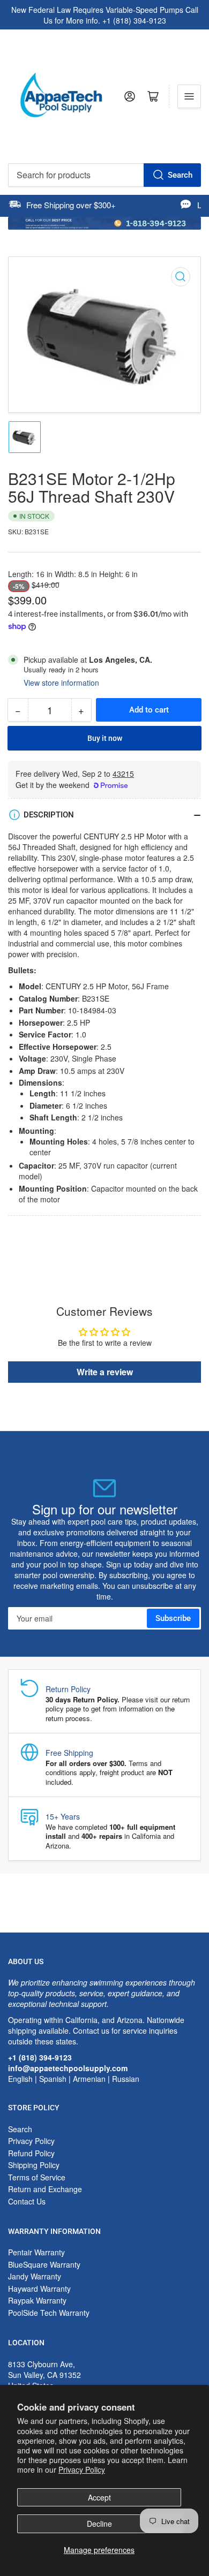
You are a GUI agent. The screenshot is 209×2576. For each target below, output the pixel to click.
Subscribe (173, 1618)
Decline (99, 2524)
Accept (99, 2497)
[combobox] (104, 175)
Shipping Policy (34, 2165)
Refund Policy (31, 2153)
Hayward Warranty (39, 2289)
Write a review (105, 1372)
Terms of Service (37, 2177)
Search (180, 175)
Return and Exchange (45, 2189)
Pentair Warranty (36, 2252)
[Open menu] (189, 96)
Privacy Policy (82, 2469)
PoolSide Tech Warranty (49, 2313)
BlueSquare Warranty (44, 2264)
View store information (61, 683)
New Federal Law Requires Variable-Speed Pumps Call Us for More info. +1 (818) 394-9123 (105, 15)
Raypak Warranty (37, 2300)
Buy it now (105, 738)
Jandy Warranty (35, 2276)
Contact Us (27, 2201)
